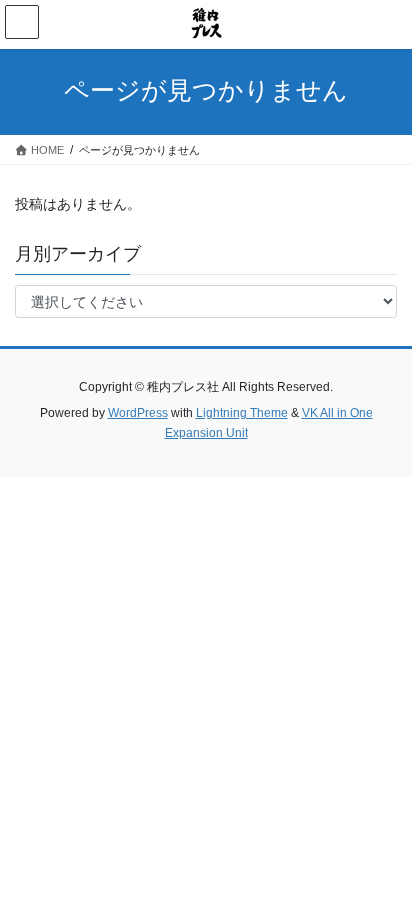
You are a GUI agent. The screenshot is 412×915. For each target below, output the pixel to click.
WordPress (138, 413)
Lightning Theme (242, 413)
